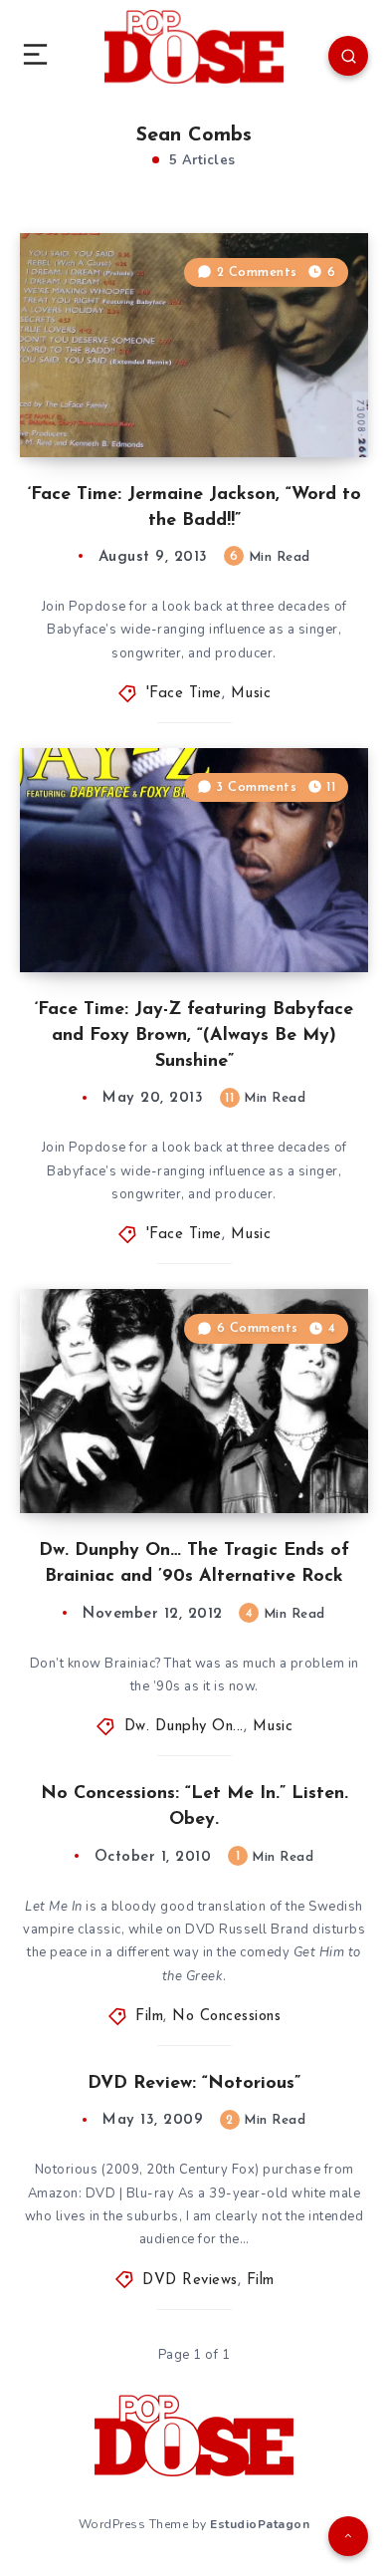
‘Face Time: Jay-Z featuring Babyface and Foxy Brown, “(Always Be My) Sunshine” (194, 1036)
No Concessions (226, 2017)
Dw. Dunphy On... (184, 1727)
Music (251, 694)
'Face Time (184, 694)
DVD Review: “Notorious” (194, 2084)
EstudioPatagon (260, 2524)
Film (149, 2017)
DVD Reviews (190, 2281)
